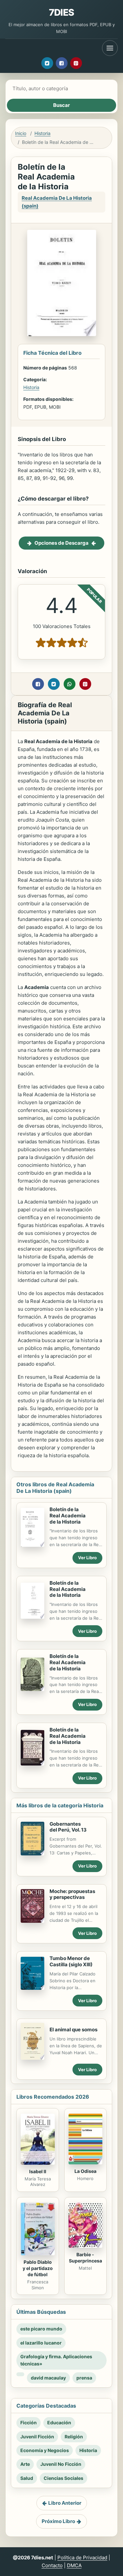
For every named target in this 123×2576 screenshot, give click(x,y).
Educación (59, 2422)
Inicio (21, 133)
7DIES (61, 12)
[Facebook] (62, 63)
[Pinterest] (76, 63)
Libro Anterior (65, 2503)
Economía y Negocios (45, 2450)
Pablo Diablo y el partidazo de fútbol (38, 2268)
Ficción (29, 2422)
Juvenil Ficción (37, 2437)
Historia (42, 133)
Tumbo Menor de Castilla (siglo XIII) (71, 1961)
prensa (84, 2378)
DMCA (74, 2565)
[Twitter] (47, 63)
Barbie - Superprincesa (85, 2258)
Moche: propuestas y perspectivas (72, 1894)
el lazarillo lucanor (41, 2343)
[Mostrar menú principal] (110, 48)
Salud (27, 2478)
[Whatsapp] (70, 684)
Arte (25, 2464)
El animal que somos (73, 2030)
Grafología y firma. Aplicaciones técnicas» (56, 2360)
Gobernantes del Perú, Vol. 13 (68, 1827)
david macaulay (48, 2378)
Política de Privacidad (82, 2558)
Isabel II (38, 2171)
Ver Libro (87, 1558)
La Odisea (85, 2171)
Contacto (52, 2565)
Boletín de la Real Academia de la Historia (68, 1516)
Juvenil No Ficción (61, 2464)
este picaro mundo (41, 2329)
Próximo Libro (58, 2521)
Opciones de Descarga (61, 543)
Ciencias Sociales (63, 2478)
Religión (74, 2437)
